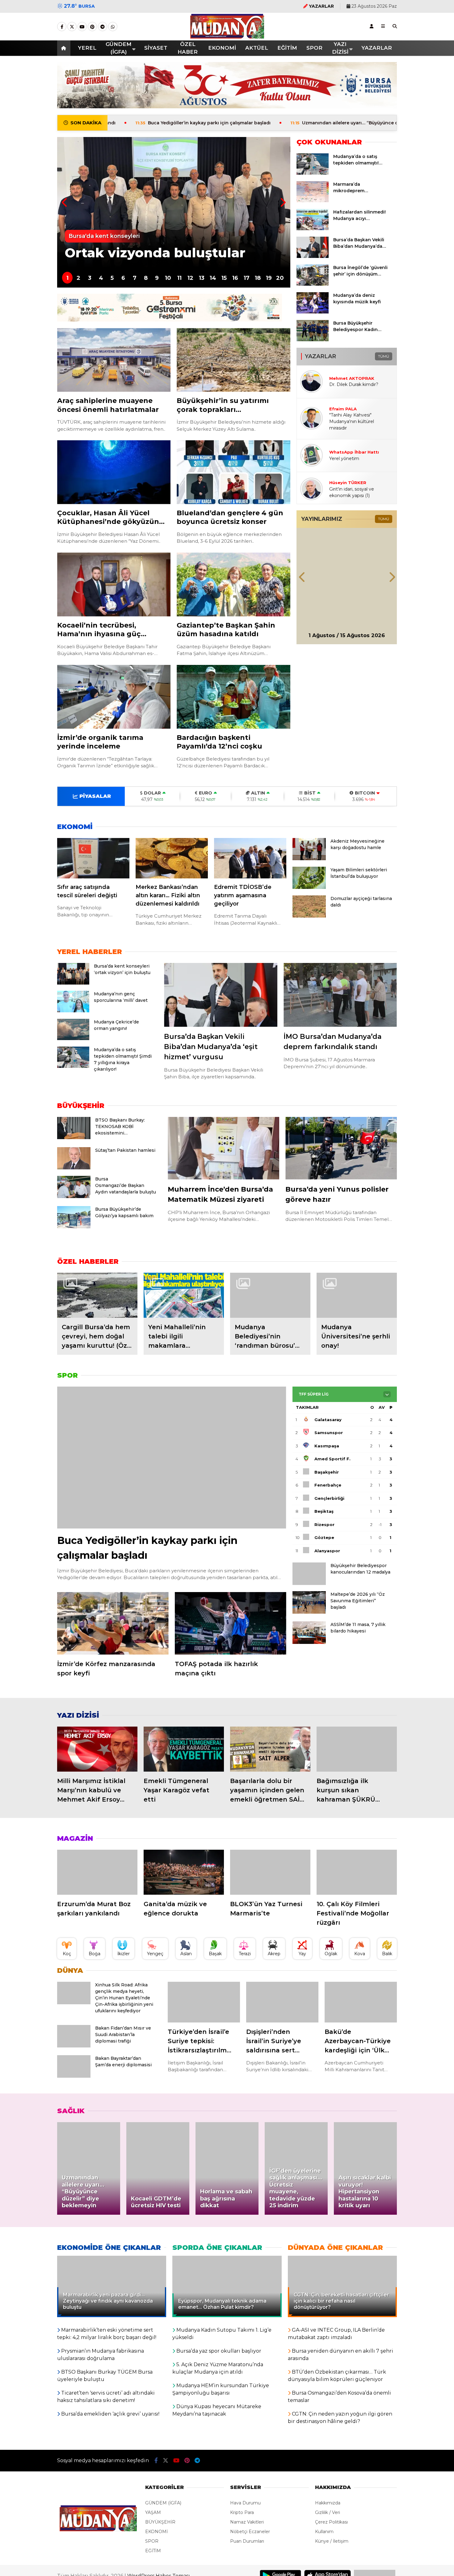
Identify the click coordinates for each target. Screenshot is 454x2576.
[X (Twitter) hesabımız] (72, 27)
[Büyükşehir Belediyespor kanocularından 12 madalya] (309, 1583)
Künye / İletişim (332, 2541)
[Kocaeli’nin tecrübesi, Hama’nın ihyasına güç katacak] (114, 585)
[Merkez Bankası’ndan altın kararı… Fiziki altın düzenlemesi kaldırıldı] (172, 858)
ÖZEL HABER (188, 48)
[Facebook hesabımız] (62, 27)
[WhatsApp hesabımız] (113, 27)
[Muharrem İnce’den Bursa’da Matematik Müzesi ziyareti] (223, 1148)
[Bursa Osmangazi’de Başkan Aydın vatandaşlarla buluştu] (74, 1197)
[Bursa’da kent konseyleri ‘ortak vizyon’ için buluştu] (73, 983)
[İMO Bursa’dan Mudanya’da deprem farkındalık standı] (340, 995)
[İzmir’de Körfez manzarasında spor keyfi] (113, 1623)
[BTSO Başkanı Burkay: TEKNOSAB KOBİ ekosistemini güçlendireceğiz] (74, 1138)
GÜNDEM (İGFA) (119, 48)
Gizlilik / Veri (328, 2512)
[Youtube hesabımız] (82, 27)
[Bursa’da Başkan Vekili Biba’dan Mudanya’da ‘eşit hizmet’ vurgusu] (313, 256)
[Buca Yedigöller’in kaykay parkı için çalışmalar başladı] (172, 1458)
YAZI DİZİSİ (340, 48)
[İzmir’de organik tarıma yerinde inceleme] (114, 697)
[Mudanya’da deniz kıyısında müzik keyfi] (313, 312)
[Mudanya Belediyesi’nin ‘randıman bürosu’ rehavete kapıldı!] (270, 1295)
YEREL (87, 48)
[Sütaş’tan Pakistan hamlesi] (74, 1168)
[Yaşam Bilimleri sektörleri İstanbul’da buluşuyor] (309, 887)
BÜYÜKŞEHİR (160, 2522)
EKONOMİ (222, 48)
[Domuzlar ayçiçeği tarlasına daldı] (309, 916)
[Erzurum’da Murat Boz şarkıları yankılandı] (97, 1872)
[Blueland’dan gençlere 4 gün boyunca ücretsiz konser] (233, 472)
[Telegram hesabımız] (103, 27)
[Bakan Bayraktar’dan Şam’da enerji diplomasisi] (74, 2076)
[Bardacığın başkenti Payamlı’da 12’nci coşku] (233, 697)
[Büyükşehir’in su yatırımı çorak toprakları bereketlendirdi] (233, 360)
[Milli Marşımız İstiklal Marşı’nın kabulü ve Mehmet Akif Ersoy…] (97, 1749)
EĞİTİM (287, 48)
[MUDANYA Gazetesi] (227, 35)
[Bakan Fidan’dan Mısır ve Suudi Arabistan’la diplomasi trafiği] (74, 2046)
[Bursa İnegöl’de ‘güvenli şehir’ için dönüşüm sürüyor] (313, 284)
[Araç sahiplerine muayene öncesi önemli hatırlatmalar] (114, 360)
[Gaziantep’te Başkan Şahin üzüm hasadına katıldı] (233, 585)
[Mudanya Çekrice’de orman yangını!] (73, 1039)
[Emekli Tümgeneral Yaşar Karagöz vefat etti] (184, 1749)
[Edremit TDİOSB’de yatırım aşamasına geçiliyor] (250, 858)
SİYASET (156, 48)
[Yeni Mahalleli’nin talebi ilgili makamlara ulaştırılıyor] (184, 1295)
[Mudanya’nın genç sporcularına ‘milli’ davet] (73, 1011)
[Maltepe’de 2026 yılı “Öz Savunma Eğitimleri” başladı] (309, 1612)
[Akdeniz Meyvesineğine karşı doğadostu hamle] (309, 859)
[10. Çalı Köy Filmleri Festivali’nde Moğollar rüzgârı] (357, 1872)
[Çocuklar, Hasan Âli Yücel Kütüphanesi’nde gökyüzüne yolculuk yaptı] (114, 472)
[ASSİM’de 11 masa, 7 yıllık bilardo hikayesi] (309, 1642)
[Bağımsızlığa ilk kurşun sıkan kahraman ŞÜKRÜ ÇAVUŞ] (357, 1749)
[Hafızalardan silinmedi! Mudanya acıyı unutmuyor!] (313, 229)
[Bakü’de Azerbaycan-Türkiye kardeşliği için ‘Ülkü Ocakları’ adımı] (361, 2002)
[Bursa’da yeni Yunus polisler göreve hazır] (341, 1148)
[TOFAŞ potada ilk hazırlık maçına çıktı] (231, 1623)
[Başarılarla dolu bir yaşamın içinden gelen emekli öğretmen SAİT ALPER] (270, 1749)
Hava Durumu (245, 2503)
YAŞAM (153, 2512)
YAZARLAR (377, 48)
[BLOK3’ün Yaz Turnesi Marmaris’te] (270, 1872)
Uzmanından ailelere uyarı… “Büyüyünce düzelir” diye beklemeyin (268, 123)
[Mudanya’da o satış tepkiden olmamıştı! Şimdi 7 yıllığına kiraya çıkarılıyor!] (313, 173)
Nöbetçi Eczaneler (250, 2532)
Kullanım (324, 2532)
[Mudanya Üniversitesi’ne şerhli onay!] (357, 1295)
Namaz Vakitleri (247, 2522)
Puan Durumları (247, 2541)
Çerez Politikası (331, 2522)
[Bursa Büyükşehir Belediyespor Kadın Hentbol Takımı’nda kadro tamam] (313, 340)
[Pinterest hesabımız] (92, 27)
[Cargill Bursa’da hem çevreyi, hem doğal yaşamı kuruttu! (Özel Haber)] (97, 1295)
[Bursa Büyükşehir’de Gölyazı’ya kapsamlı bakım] (74, 1227)
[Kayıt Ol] (372, 26)
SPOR (314, 48)
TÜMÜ (384, 356)
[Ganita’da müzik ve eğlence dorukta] (184, 1872)
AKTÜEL (257, 48)
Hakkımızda (328, 2503)
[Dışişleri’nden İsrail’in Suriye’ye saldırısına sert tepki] (282, 2002)
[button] (65, 48)
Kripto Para (242, 2512)
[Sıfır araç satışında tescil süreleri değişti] (93, 858)
